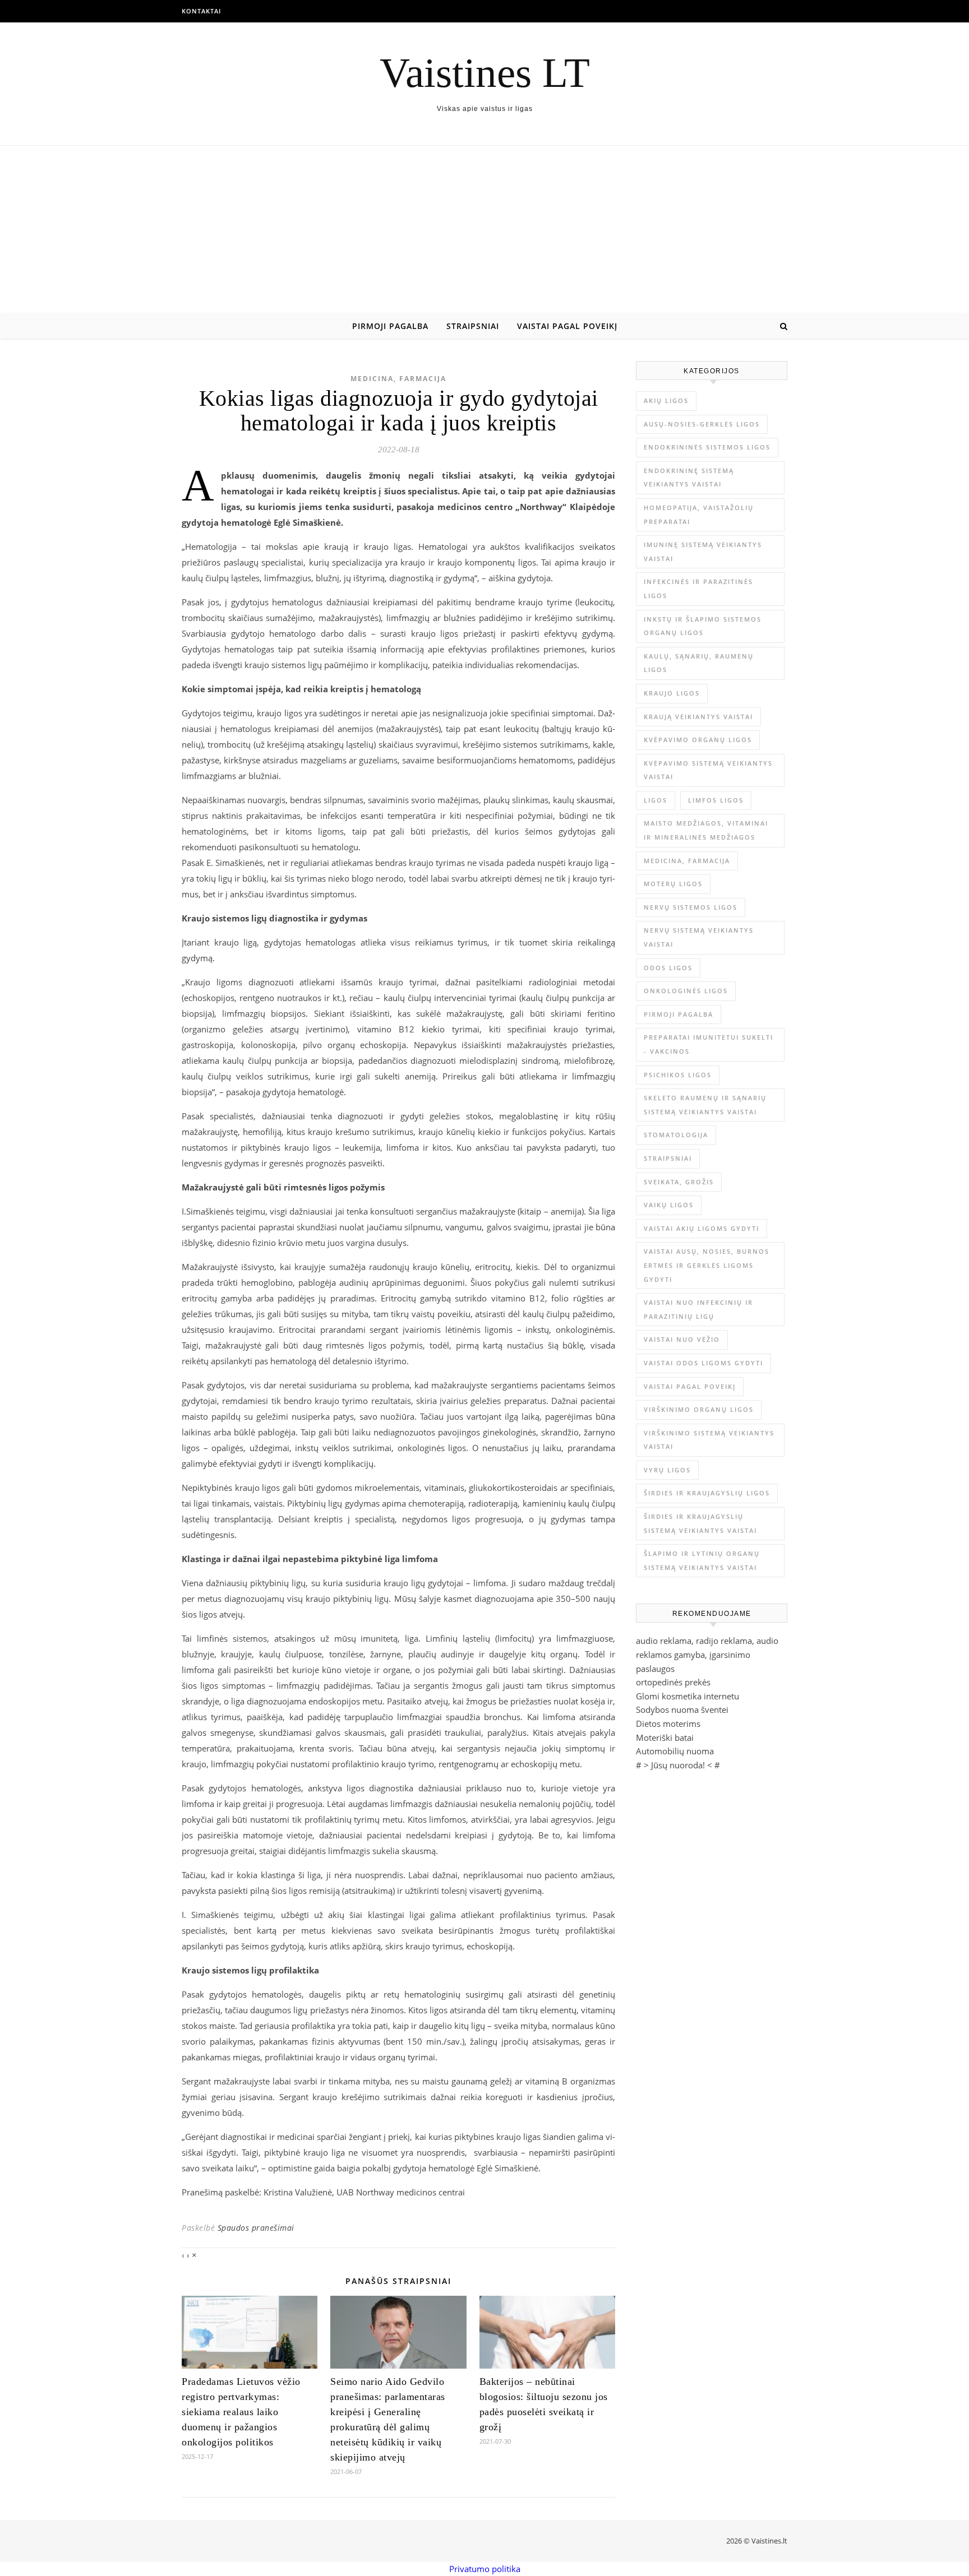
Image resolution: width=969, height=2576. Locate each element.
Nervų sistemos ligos (691, 907)
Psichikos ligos (678, 1075)
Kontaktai (201, 11)
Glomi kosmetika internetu (687, 1696)
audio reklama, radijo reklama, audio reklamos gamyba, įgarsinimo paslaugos (707, 1654)
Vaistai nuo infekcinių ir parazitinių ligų (698, 1309)
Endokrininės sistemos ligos (707, 447)
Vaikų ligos (669, 1205)
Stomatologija (676, 1135)
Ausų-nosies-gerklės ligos (702, 424)
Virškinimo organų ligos (699, 1409)
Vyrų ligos (667, 1470)
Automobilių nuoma (675, 1751)
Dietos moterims (668, 1723)
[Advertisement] (484, 230)
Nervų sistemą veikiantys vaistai (699, 937)
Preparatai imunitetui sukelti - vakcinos (709, 1044)
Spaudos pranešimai (256, 2228)
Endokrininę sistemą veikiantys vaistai (689, 478)
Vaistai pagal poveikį (567, 326)
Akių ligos (666, 400)
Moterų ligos (673, 884)
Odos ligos (668, 968)
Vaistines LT (485, 73)
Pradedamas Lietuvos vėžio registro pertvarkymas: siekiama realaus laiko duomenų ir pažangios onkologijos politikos (241, 2412)
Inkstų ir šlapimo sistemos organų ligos (703, 626)
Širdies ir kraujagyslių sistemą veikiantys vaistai (700, 1523)
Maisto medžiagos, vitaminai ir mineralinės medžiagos (706, 830)
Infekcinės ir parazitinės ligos (698, 589)
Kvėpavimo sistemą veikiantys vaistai (708, 770)
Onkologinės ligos (686, 991)
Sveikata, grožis (679, 1182)
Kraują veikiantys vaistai (698, 717)
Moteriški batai (665, 1738)
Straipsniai (473, 326)
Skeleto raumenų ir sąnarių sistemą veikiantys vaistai (705, 1105)
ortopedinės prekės (673, 1682)
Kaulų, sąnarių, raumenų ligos (699, 663)
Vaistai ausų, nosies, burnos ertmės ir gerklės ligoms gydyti (707, 1265)
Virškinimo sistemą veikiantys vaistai (709, 1440)
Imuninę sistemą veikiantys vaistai (703, 552)
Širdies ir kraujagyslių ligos (707, 1493)
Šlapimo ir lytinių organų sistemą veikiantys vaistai (702, 1560)
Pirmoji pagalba (390, 326)
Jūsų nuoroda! (678, 1765)
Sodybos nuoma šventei (682, 1709)
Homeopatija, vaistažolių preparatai (699, 515)
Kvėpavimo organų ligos (698, 740)
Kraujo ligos (672, 693)
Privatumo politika (485, 2569)
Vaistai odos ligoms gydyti (703, 1363)
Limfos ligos (716, 800)
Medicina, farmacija (398, 379)
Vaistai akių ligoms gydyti (702, 1228)
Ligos (656, 800)
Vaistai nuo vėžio (682, 1339)
